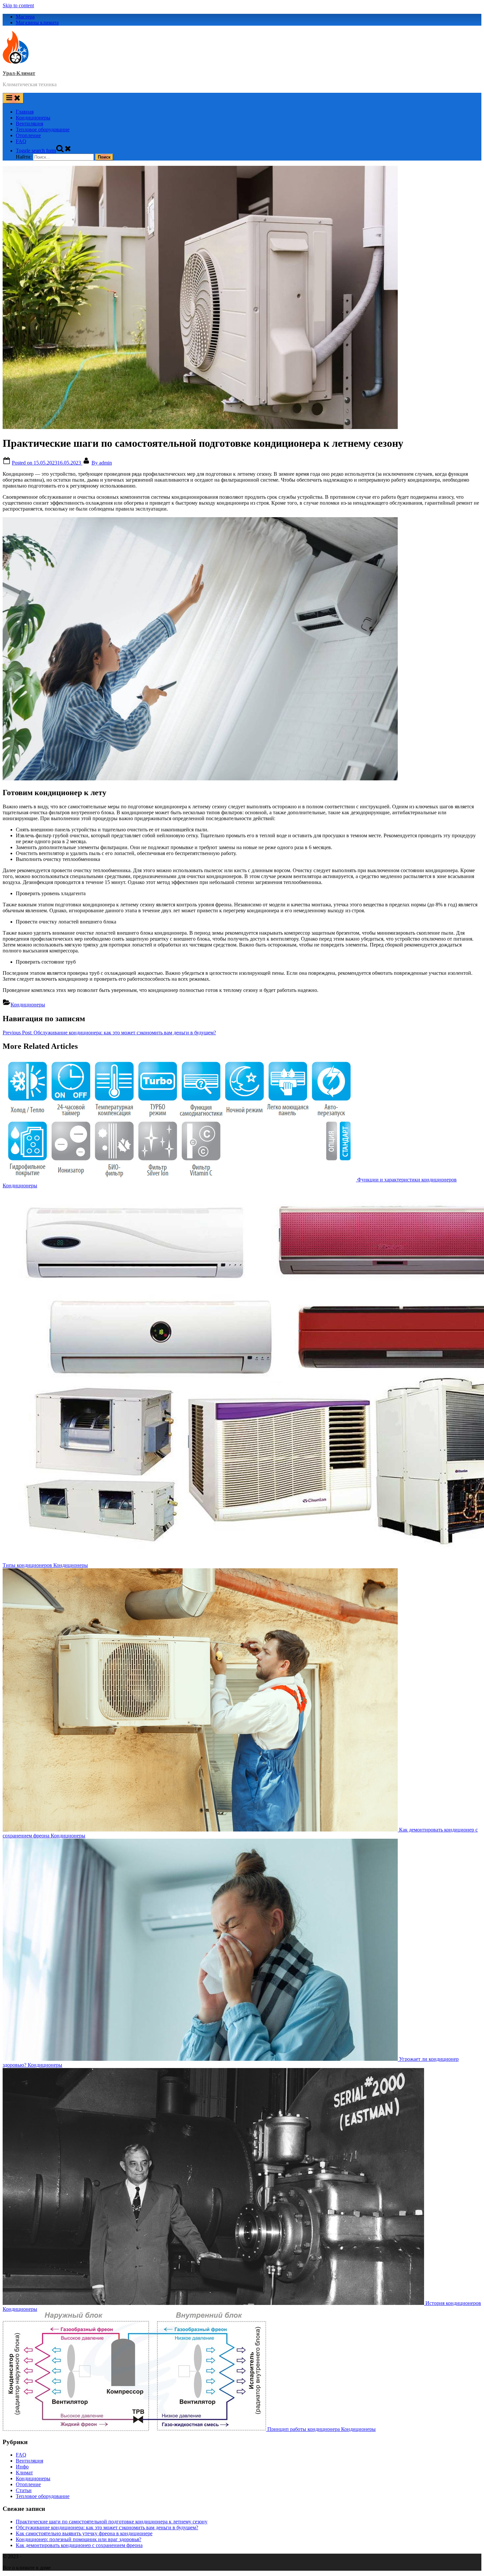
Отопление (28, 135)
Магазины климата (37, 23)
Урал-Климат (19, 73)
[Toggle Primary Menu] (13, 98)
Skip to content (18, 5)
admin (102, 463)
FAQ (21, 141)
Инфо (22, 2467)
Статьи (24, 2490)
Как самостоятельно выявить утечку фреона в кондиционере (84, 2533)
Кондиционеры (33, 118)
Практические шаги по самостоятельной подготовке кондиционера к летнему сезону (112, 2522)
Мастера (25, 17)
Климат (24, 2473)
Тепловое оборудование (43, 129)
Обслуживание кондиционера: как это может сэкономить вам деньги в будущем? (107, 2527)
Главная (25, 112)
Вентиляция (29, 124)
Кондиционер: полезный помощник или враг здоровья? (79, 2539)
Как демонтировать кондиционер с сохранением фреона (79, 2545)
